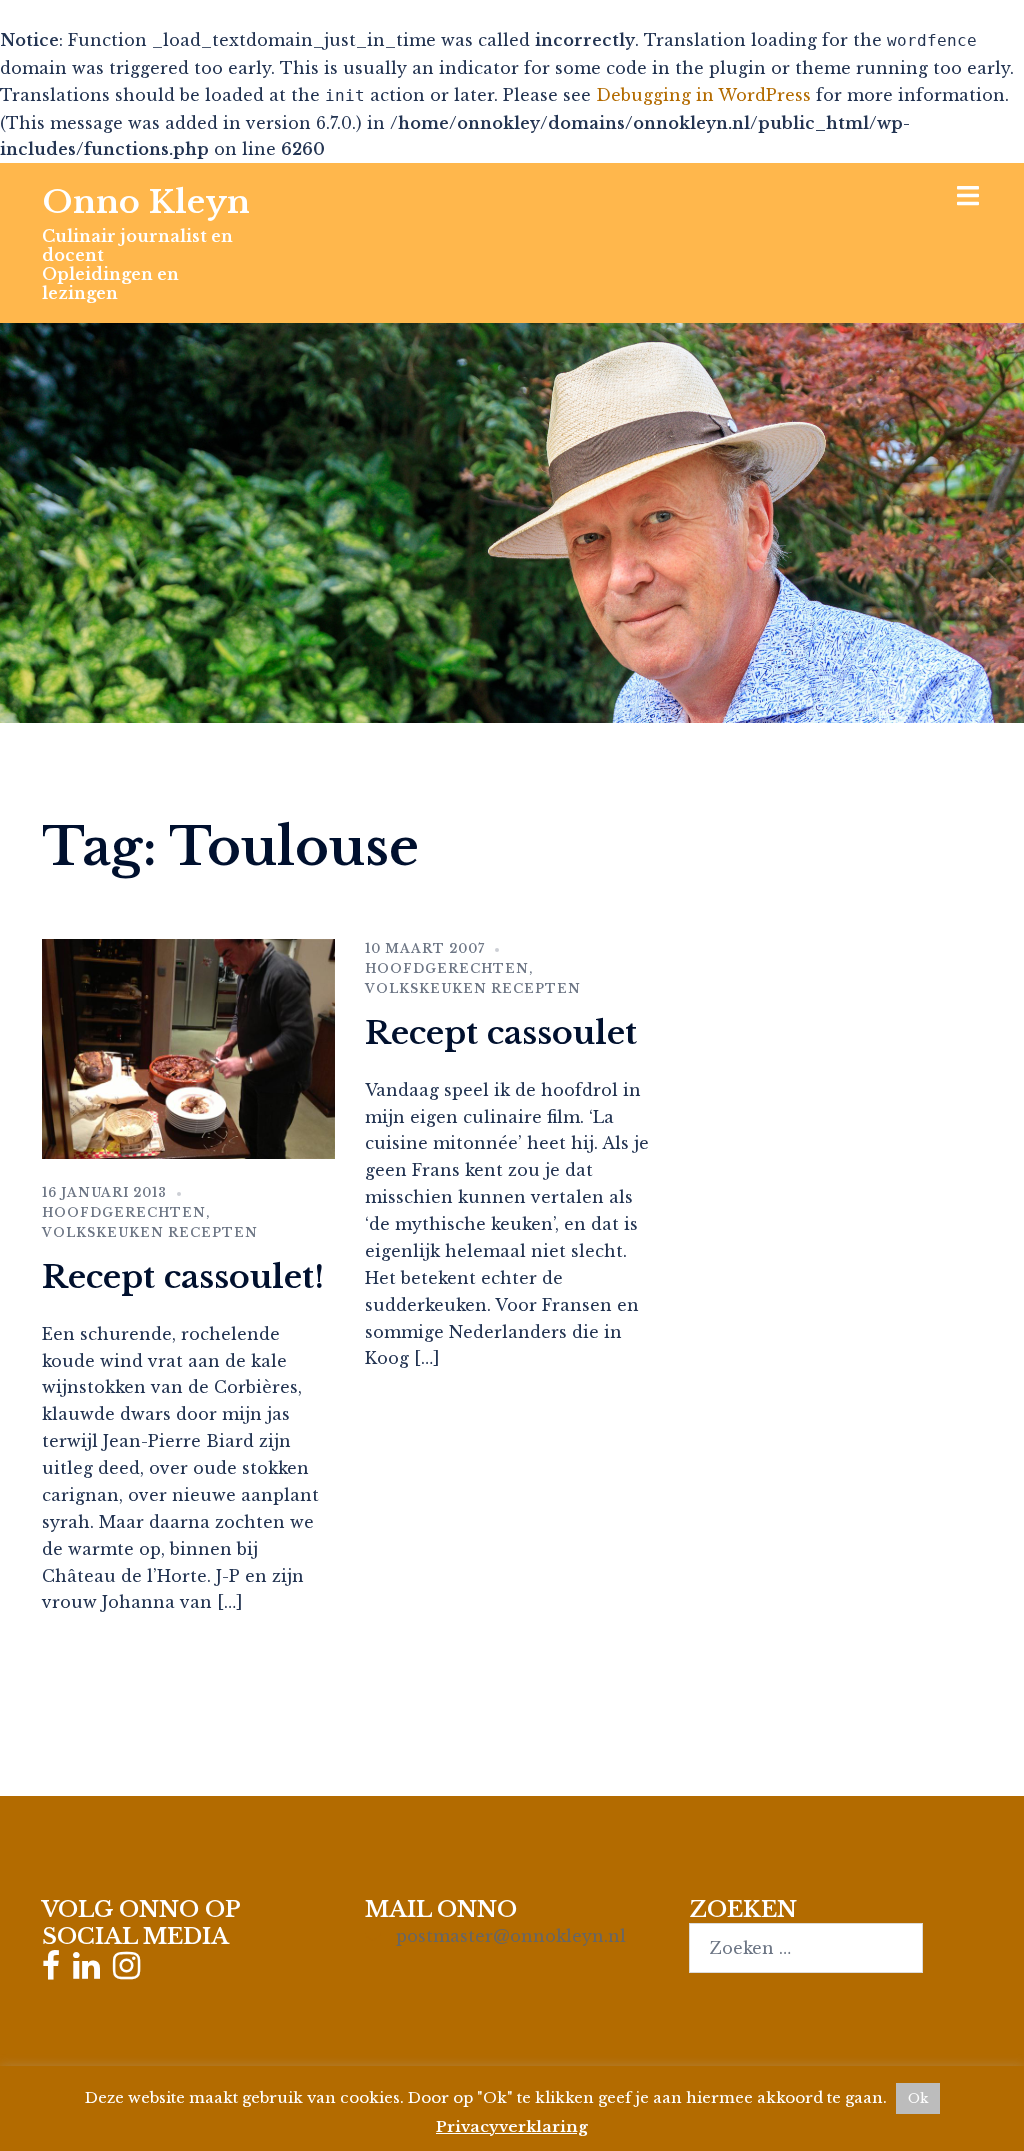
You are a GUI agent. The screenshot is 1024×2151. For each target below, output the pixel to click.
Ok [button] (918, 2098)
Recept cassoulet (501, 1033)
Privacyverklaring (512, 2126)
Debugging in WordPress (703, 95)
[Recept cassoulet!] (188, 1047)
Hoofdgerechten (124, 1212)
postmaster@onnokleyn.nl (511, 1936)
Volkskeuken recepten (150, 1232)
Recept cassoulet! (183, 1277)
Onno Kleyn (146, 202)
